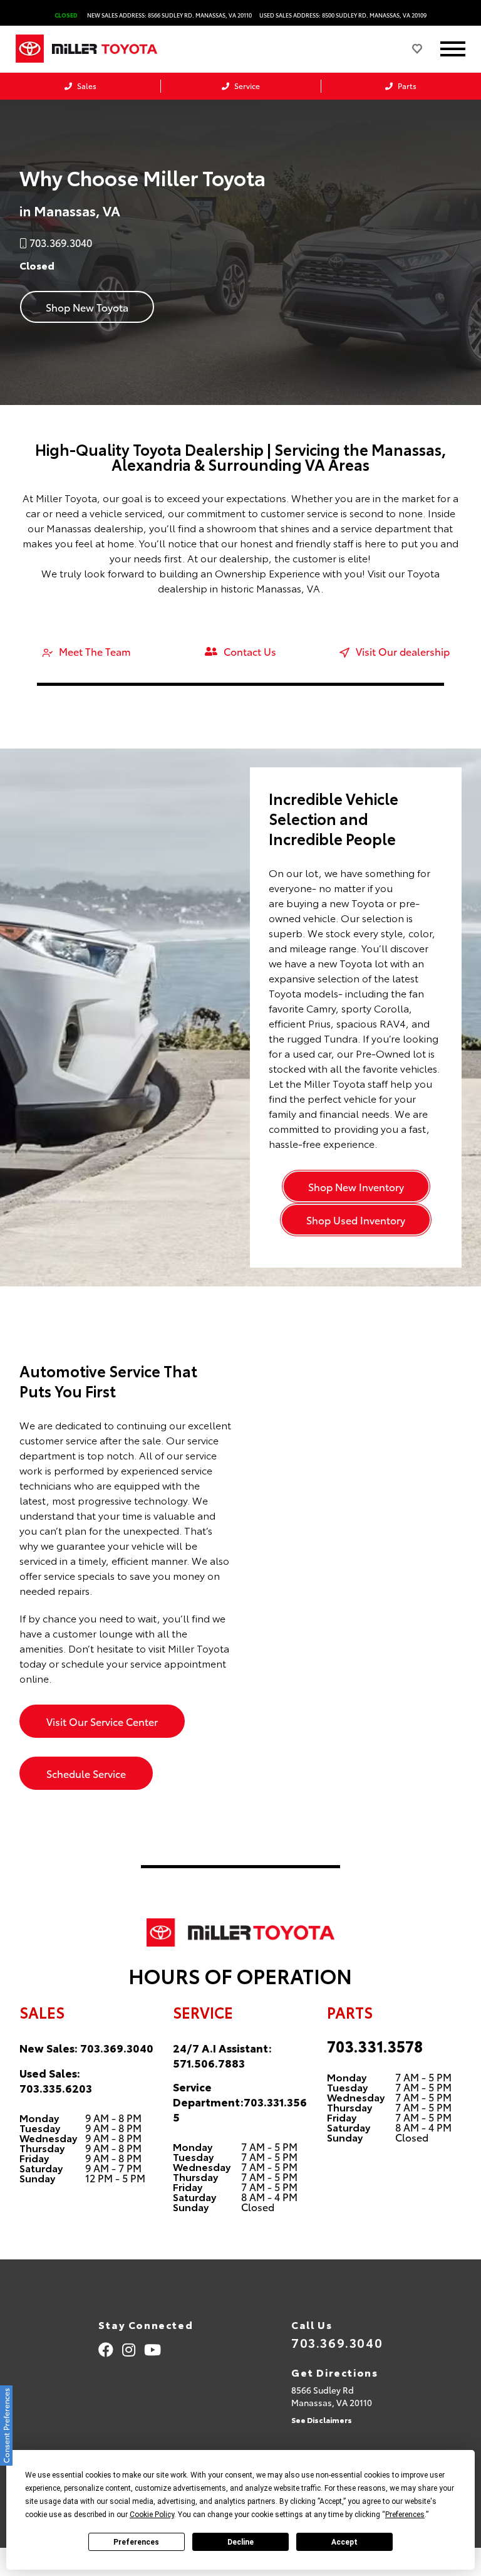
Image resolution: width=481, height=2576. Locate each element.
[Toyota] (30, 49)
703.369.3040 (117, 2048)
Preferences (136, 2542)
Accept (344, 2542)
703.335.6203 (56, 2088)
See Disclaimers (322, 2420)
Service (246, 86)
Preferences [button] (405, 2515)
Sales (86, 86)
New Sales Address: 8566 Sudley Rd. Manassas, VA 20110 (169, 15)
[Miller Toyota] (118, 49)
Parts (406, 86)
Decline (240, 2542)
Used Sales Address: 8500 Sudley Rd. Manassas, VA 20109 (343, 15)
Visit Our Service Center (102, 1721)
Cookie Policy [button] (152, 2515)
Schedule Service (86, 1773)
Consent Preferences (6, 2426)
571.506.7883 (209, 2063)
